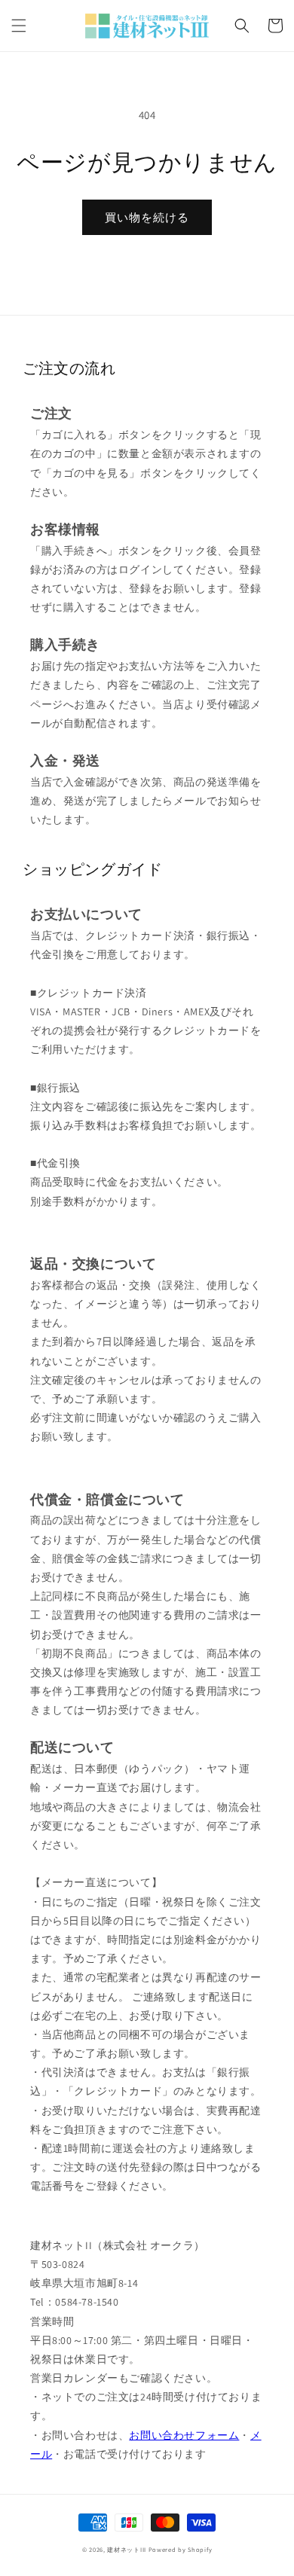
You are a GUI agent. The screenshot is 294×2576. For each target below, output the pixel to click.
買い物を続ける (147, 217)
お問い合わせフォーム (184, 2435)
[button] (19, 26)
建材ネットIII (127, 2549)
